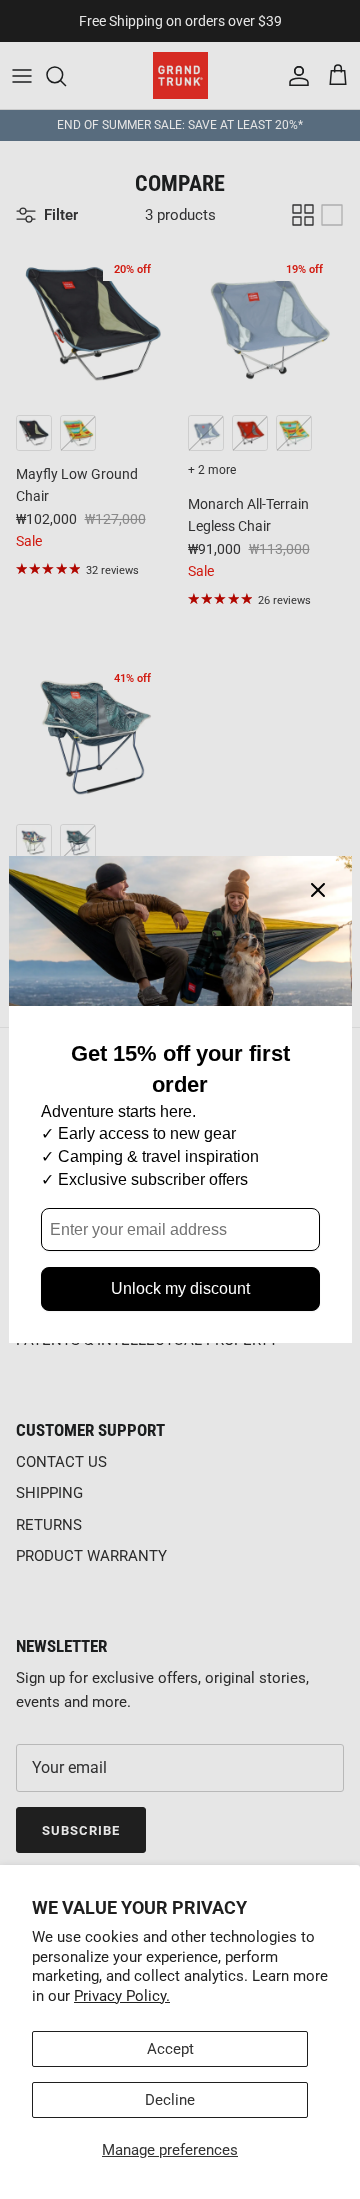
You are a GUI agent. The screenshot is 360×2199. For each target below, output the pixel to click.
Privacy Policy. (122, 1996)
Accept (170, 2049)
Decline (170, 2100)
